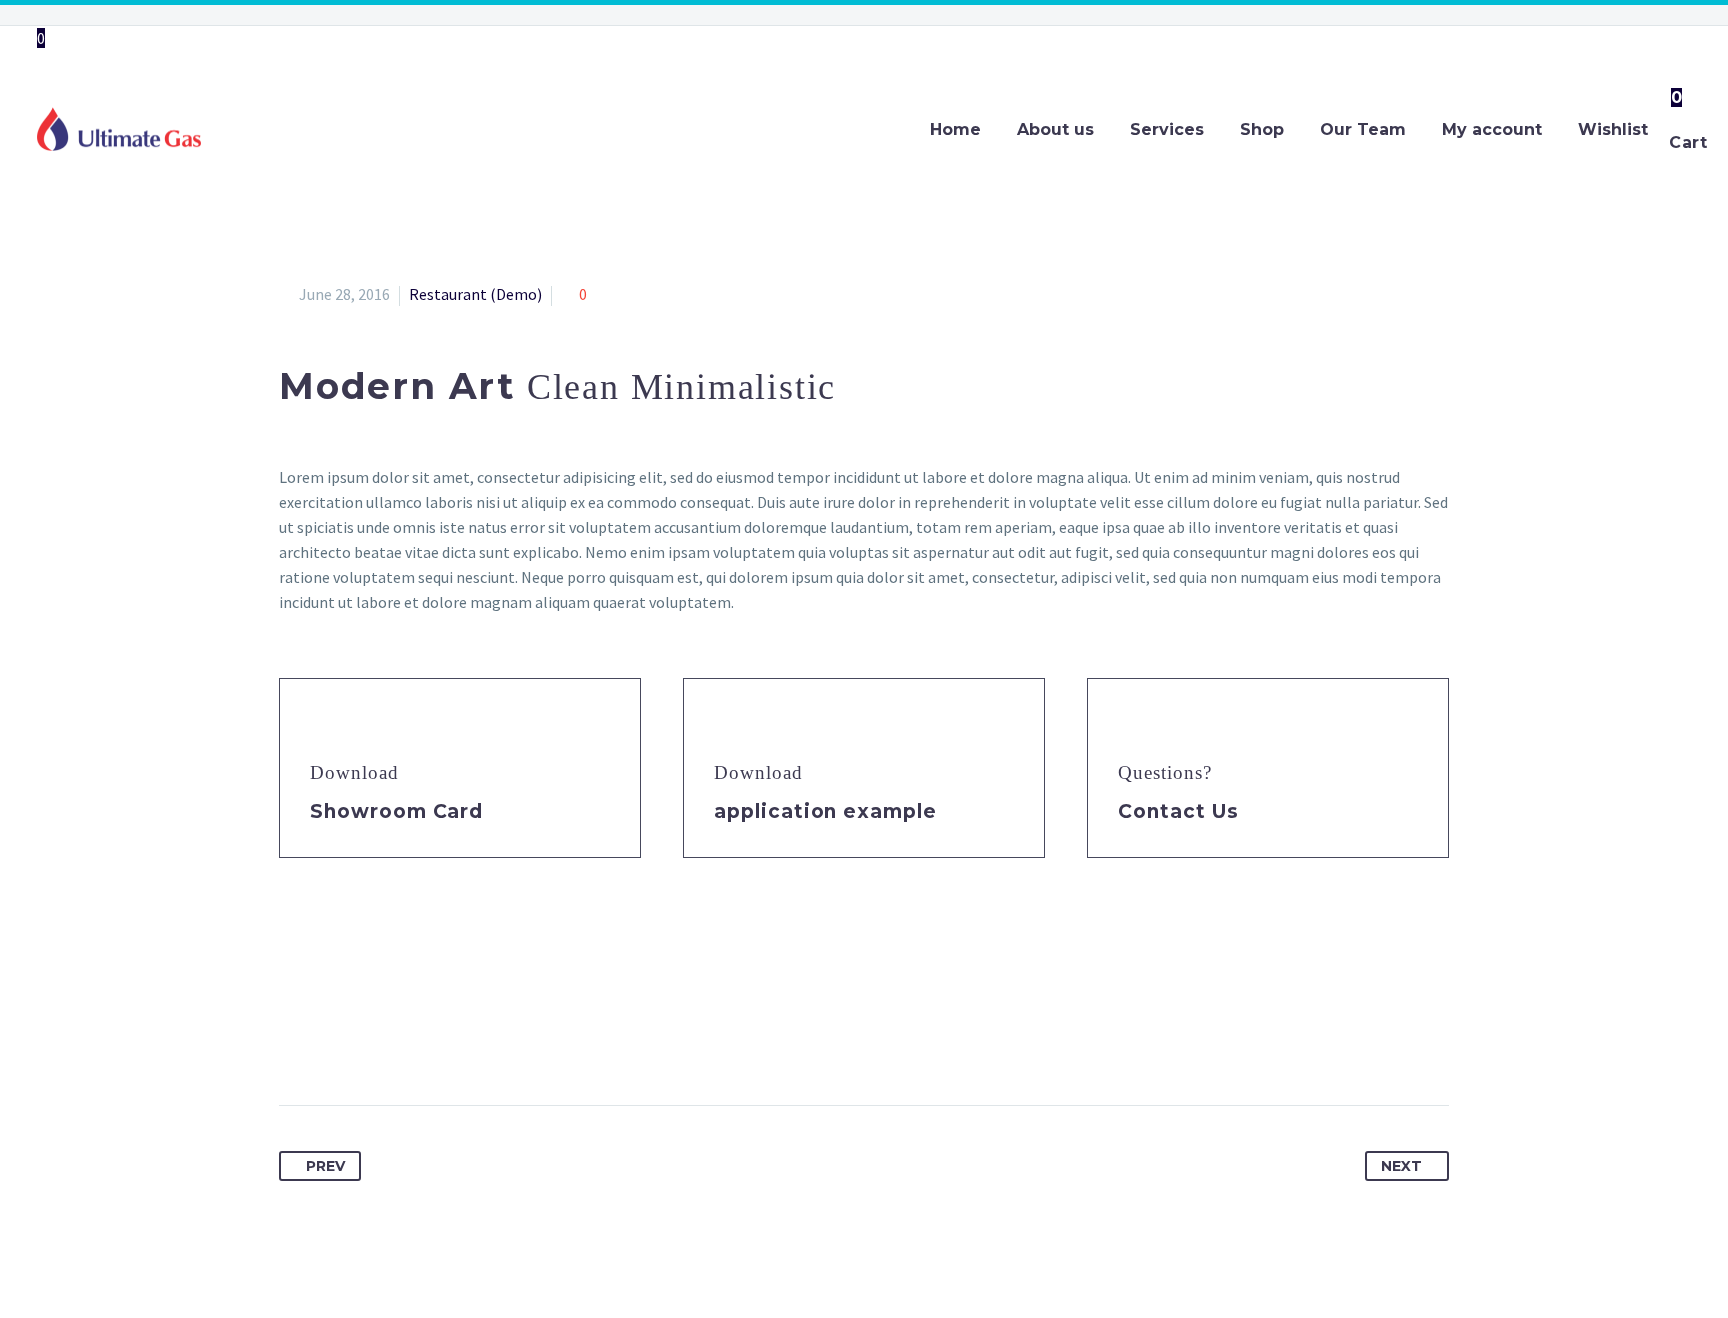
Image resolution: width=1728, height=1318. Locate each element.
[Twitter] (333, 1042)
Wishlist (1613, 129)
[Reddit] (481, 1042)
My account (1492, 129)
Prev (325, 1166)
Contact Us (1178, 811)
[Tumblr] (407, 1042)
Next (1401, 1166)
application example (825, 811)
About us (1055, 129)
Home (955, 129)
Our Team (1363, 129)
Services (1167, 129)
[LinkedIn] (444, 1042)
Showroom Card (396, 811)
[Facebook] (296, 1042)
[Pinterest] (370, 1042)
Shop (1262, 129)
